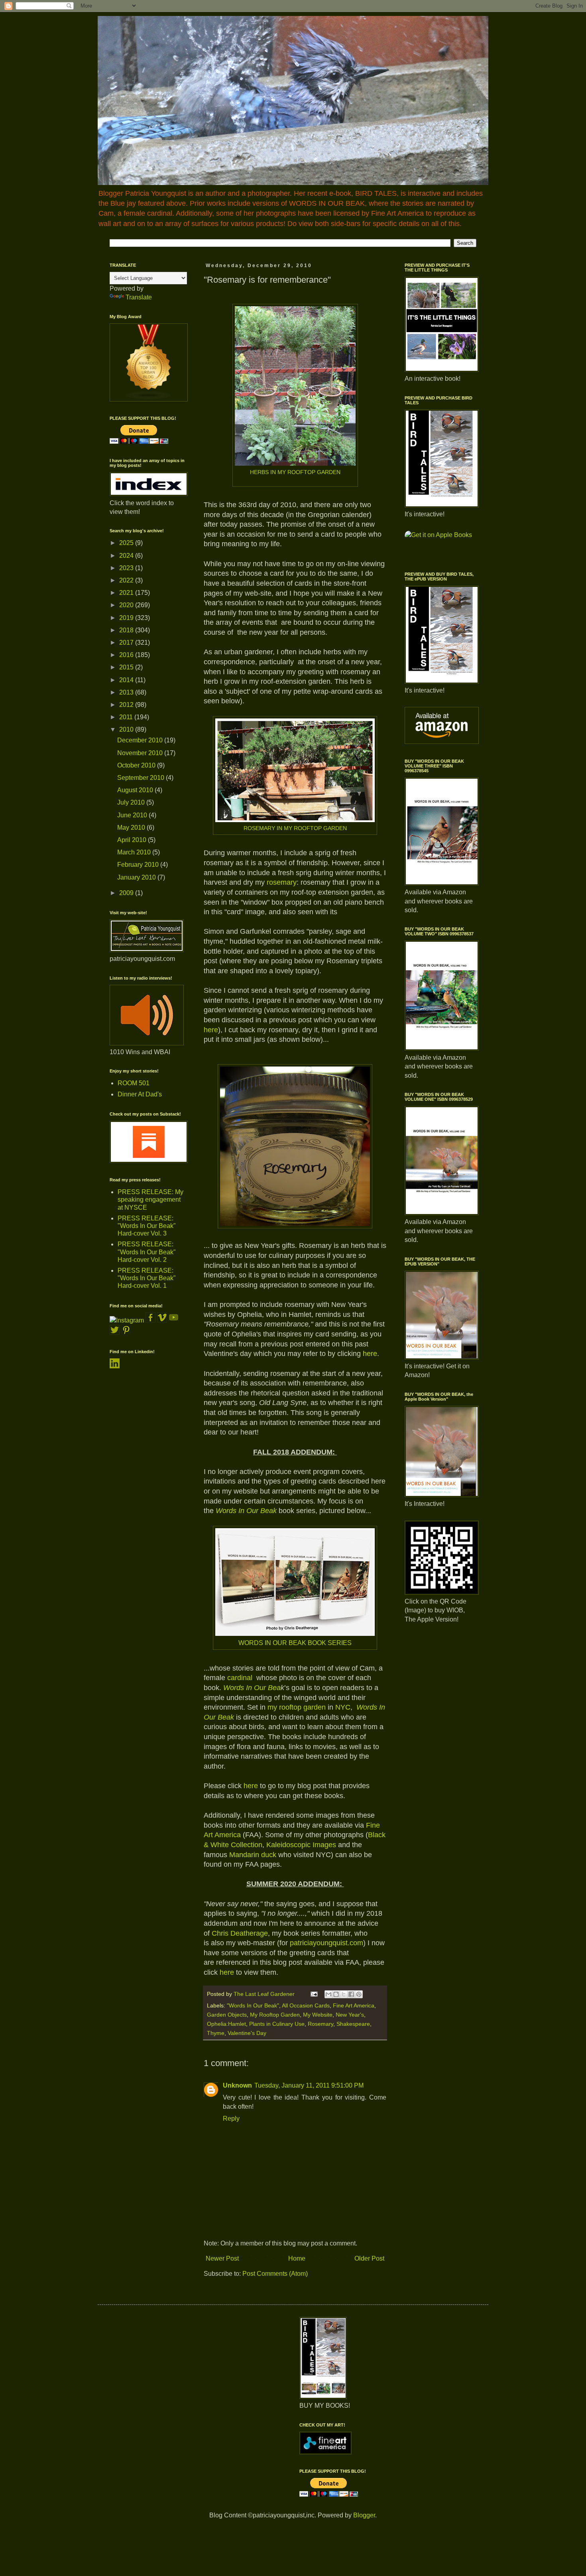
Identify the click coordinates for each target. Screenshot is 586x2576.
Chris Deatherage (240, 1933)
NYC (342, 1707)
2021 (127, 593)
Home (297, 2258)
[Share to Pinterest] (359, 1994)
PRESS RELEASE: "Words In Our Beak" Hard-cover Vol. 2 (147, 1252)
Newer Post (222, 2258)
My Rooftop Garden (275, 2015)
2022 (127, 580)
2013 (127, 692)
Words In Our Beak (246, 1511)
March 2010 (135, 852)
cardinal (240, 1678)
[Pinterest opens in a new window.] (126, 1333)
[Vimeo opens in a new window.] (162, 1320)
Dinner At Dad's (140, 1094)
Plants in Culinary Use (277, 2024)
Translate (139, 297)
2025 (127, 543)
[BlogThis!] (336, 1994)
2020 (127, 605)
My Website (318, 2015)
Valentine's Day (247, 2033)
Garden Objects (227, 2015)
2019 (127, 618)
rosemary (282, 882)
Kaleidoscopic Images (301, 1845)
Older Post (369, 2258)
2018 (127, 630)
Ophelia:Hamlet (226, 2024)
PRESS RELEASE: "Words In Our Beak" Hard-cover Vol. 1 (147, 1278)
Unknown (237, 2085)
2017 (127, 643)
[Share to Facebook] (351, 1994)
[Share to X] (344, 1994)
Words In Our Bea (252, 1688)
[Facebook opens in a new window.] (151, 1320)
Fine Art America (354, 2005)
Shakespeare (353, 2024)
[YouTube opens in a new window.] (174, 1320)
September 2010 (142, 778)
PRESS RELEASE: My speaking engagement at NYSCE (150, 1199)
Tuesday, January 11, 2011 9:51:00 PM (309, 2085)
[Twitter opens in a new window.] (115, 1333)
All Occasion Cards (306, 2005)
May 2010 (132, 828)
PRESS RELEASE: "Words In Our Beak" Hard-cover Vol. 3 (147, 1226)
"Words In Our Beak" (253, 2005)
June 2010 (133, 815)
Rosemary (321, 2024)
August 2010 (136, 790)
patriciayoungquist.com (326, 1943)
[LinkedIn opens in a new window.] (115, 1366)
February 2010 (139, 865)
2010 (127, 729)
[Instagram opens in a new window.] (127, 1320)
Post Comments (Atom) (275, 2274)
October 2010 (137, 765)
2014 (127, 680)
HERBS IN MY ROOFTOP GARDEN (295, 472)
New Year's (350, 2015)
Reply (231, 2118)
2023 (127, 568)
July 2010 (132, 802)
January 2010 (137, 877)
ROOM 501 (134, 1083)
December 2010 (141, 740)
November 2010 (141, 753)
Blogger (364, 2515)
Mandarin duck (253, 1855)
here (251, 1786)
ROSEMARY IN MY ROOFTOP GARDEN (295, 828)
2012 (127, 705)
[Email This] (328, 1994)
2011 (127, 717)
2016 (127, 655)
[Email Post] (314, 1994)
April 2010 (133, 840)
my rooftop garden (297, 1707)
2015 (127, 667)
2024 (127, 556)
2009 (127, 893)
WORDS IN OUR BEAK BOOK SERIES (295, 1643)
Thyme (216, 2033)
